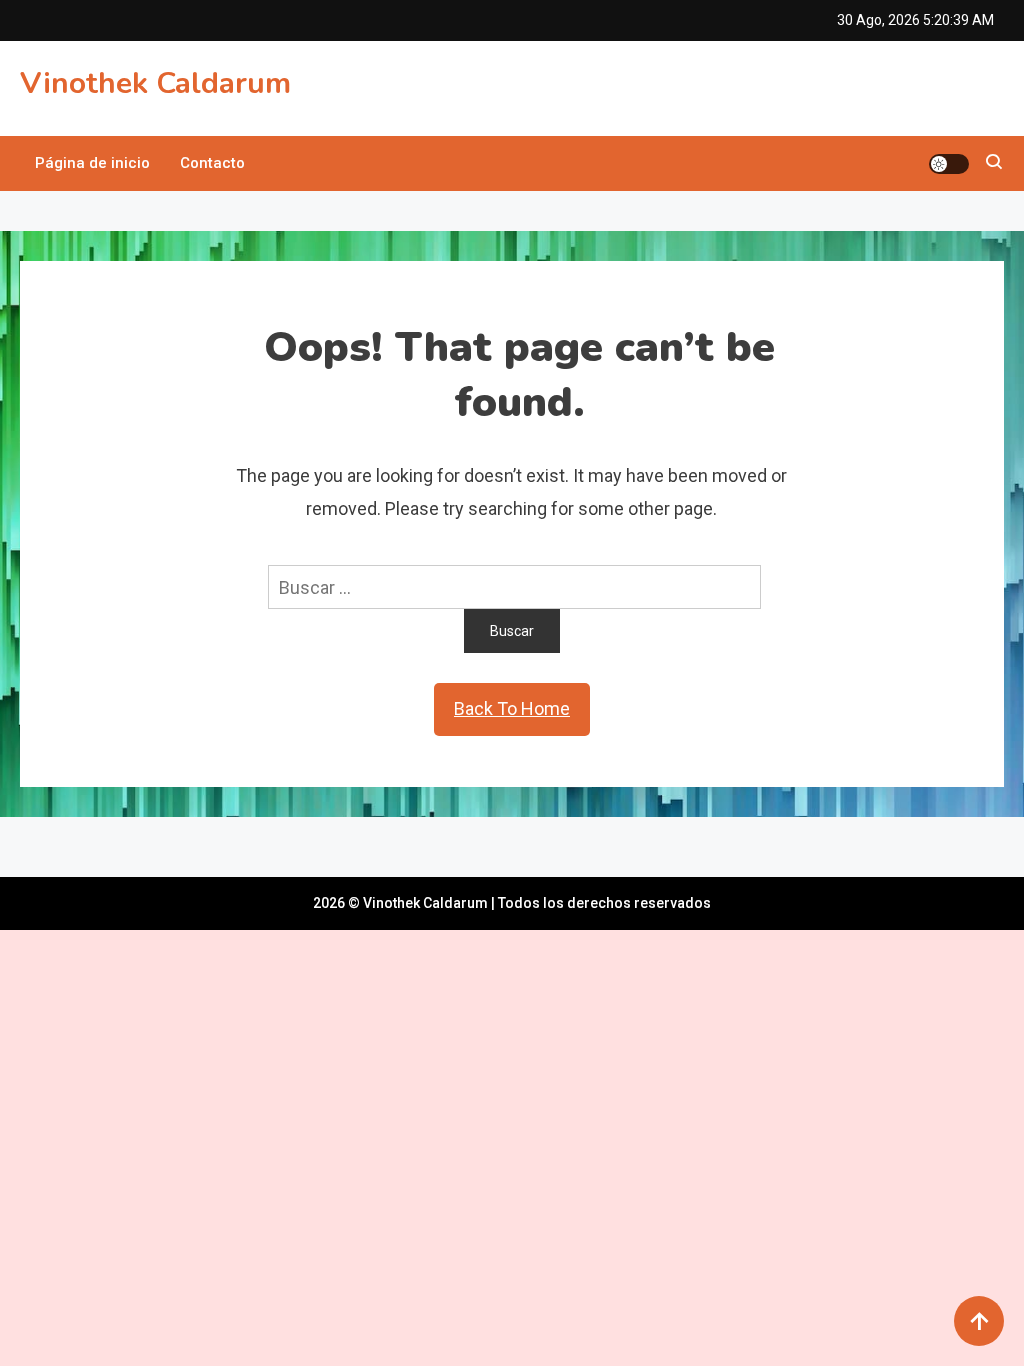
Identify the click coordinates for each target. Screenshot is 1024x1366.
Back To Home (512, 708)
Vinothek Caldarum (155, 83)
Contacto (212, 163)
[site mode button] (949, 164)
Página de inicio (92, 163)
